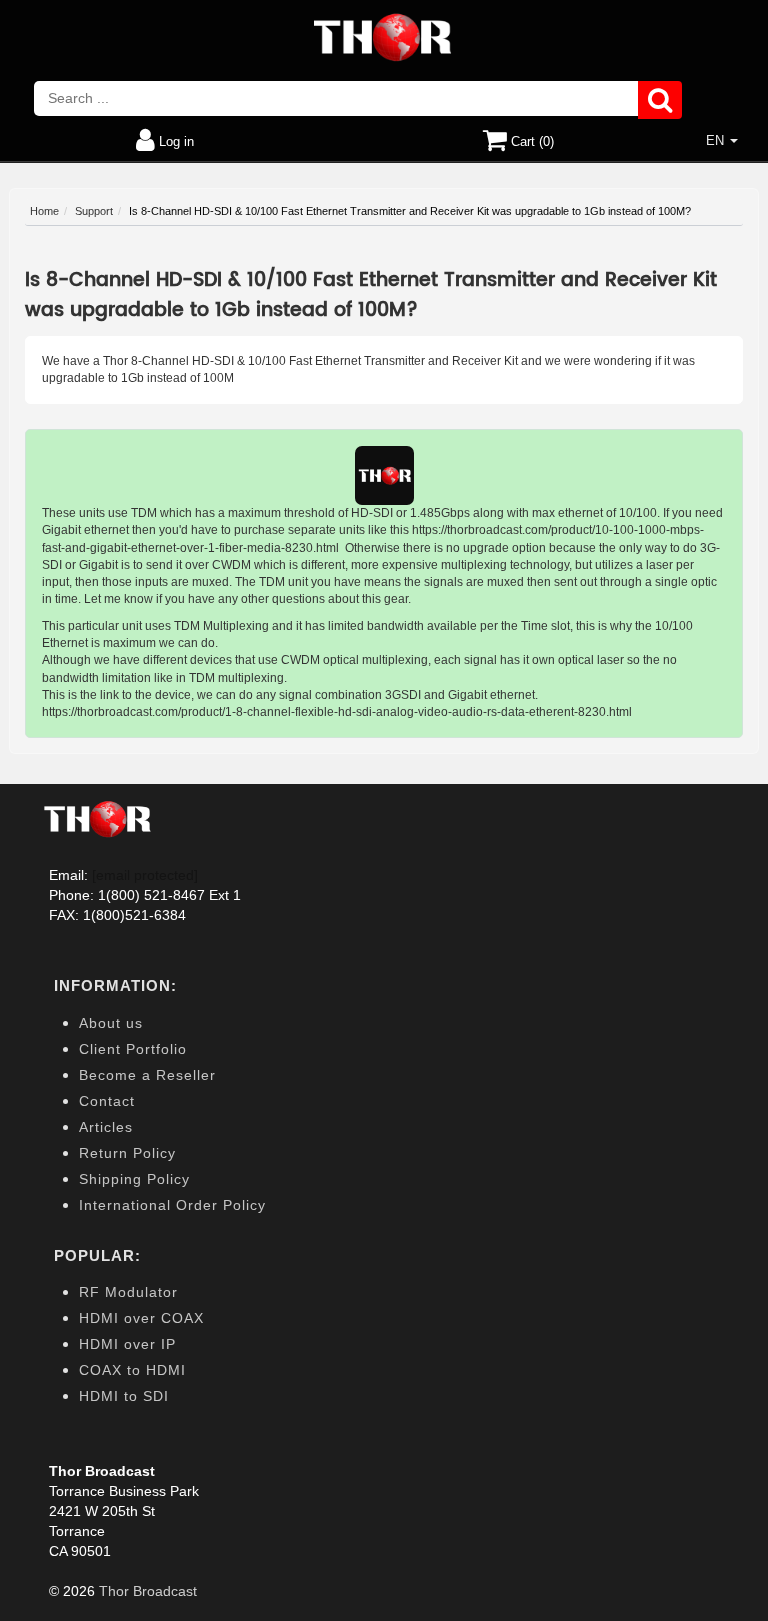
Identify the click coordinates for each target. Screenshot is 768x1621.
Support (94, 211)
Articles (106, 1127)
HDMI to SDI (124, 1396)
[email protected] (145, 875)
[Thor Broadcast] (384, 37)
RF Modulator (128, 1292)
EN (717, 140)
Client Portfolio (133, 1049)
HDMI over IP (127, 1344)
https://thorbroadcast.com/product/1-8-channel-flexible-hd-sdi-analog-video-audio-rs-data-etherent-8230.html (337, 712)
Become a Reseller (147, 1075)
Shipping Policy (134, 1179)
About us (111, 1023)
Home (44, 211)
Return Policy (127, 1153)
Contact (107, 1101)
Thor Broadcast (148, 1591)
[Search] (660, 100)
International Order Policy (172, 1205)
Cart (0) (530, 141)
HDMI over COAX (141, 1318)
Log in (174, 141)
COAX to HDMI (132, 1370)
